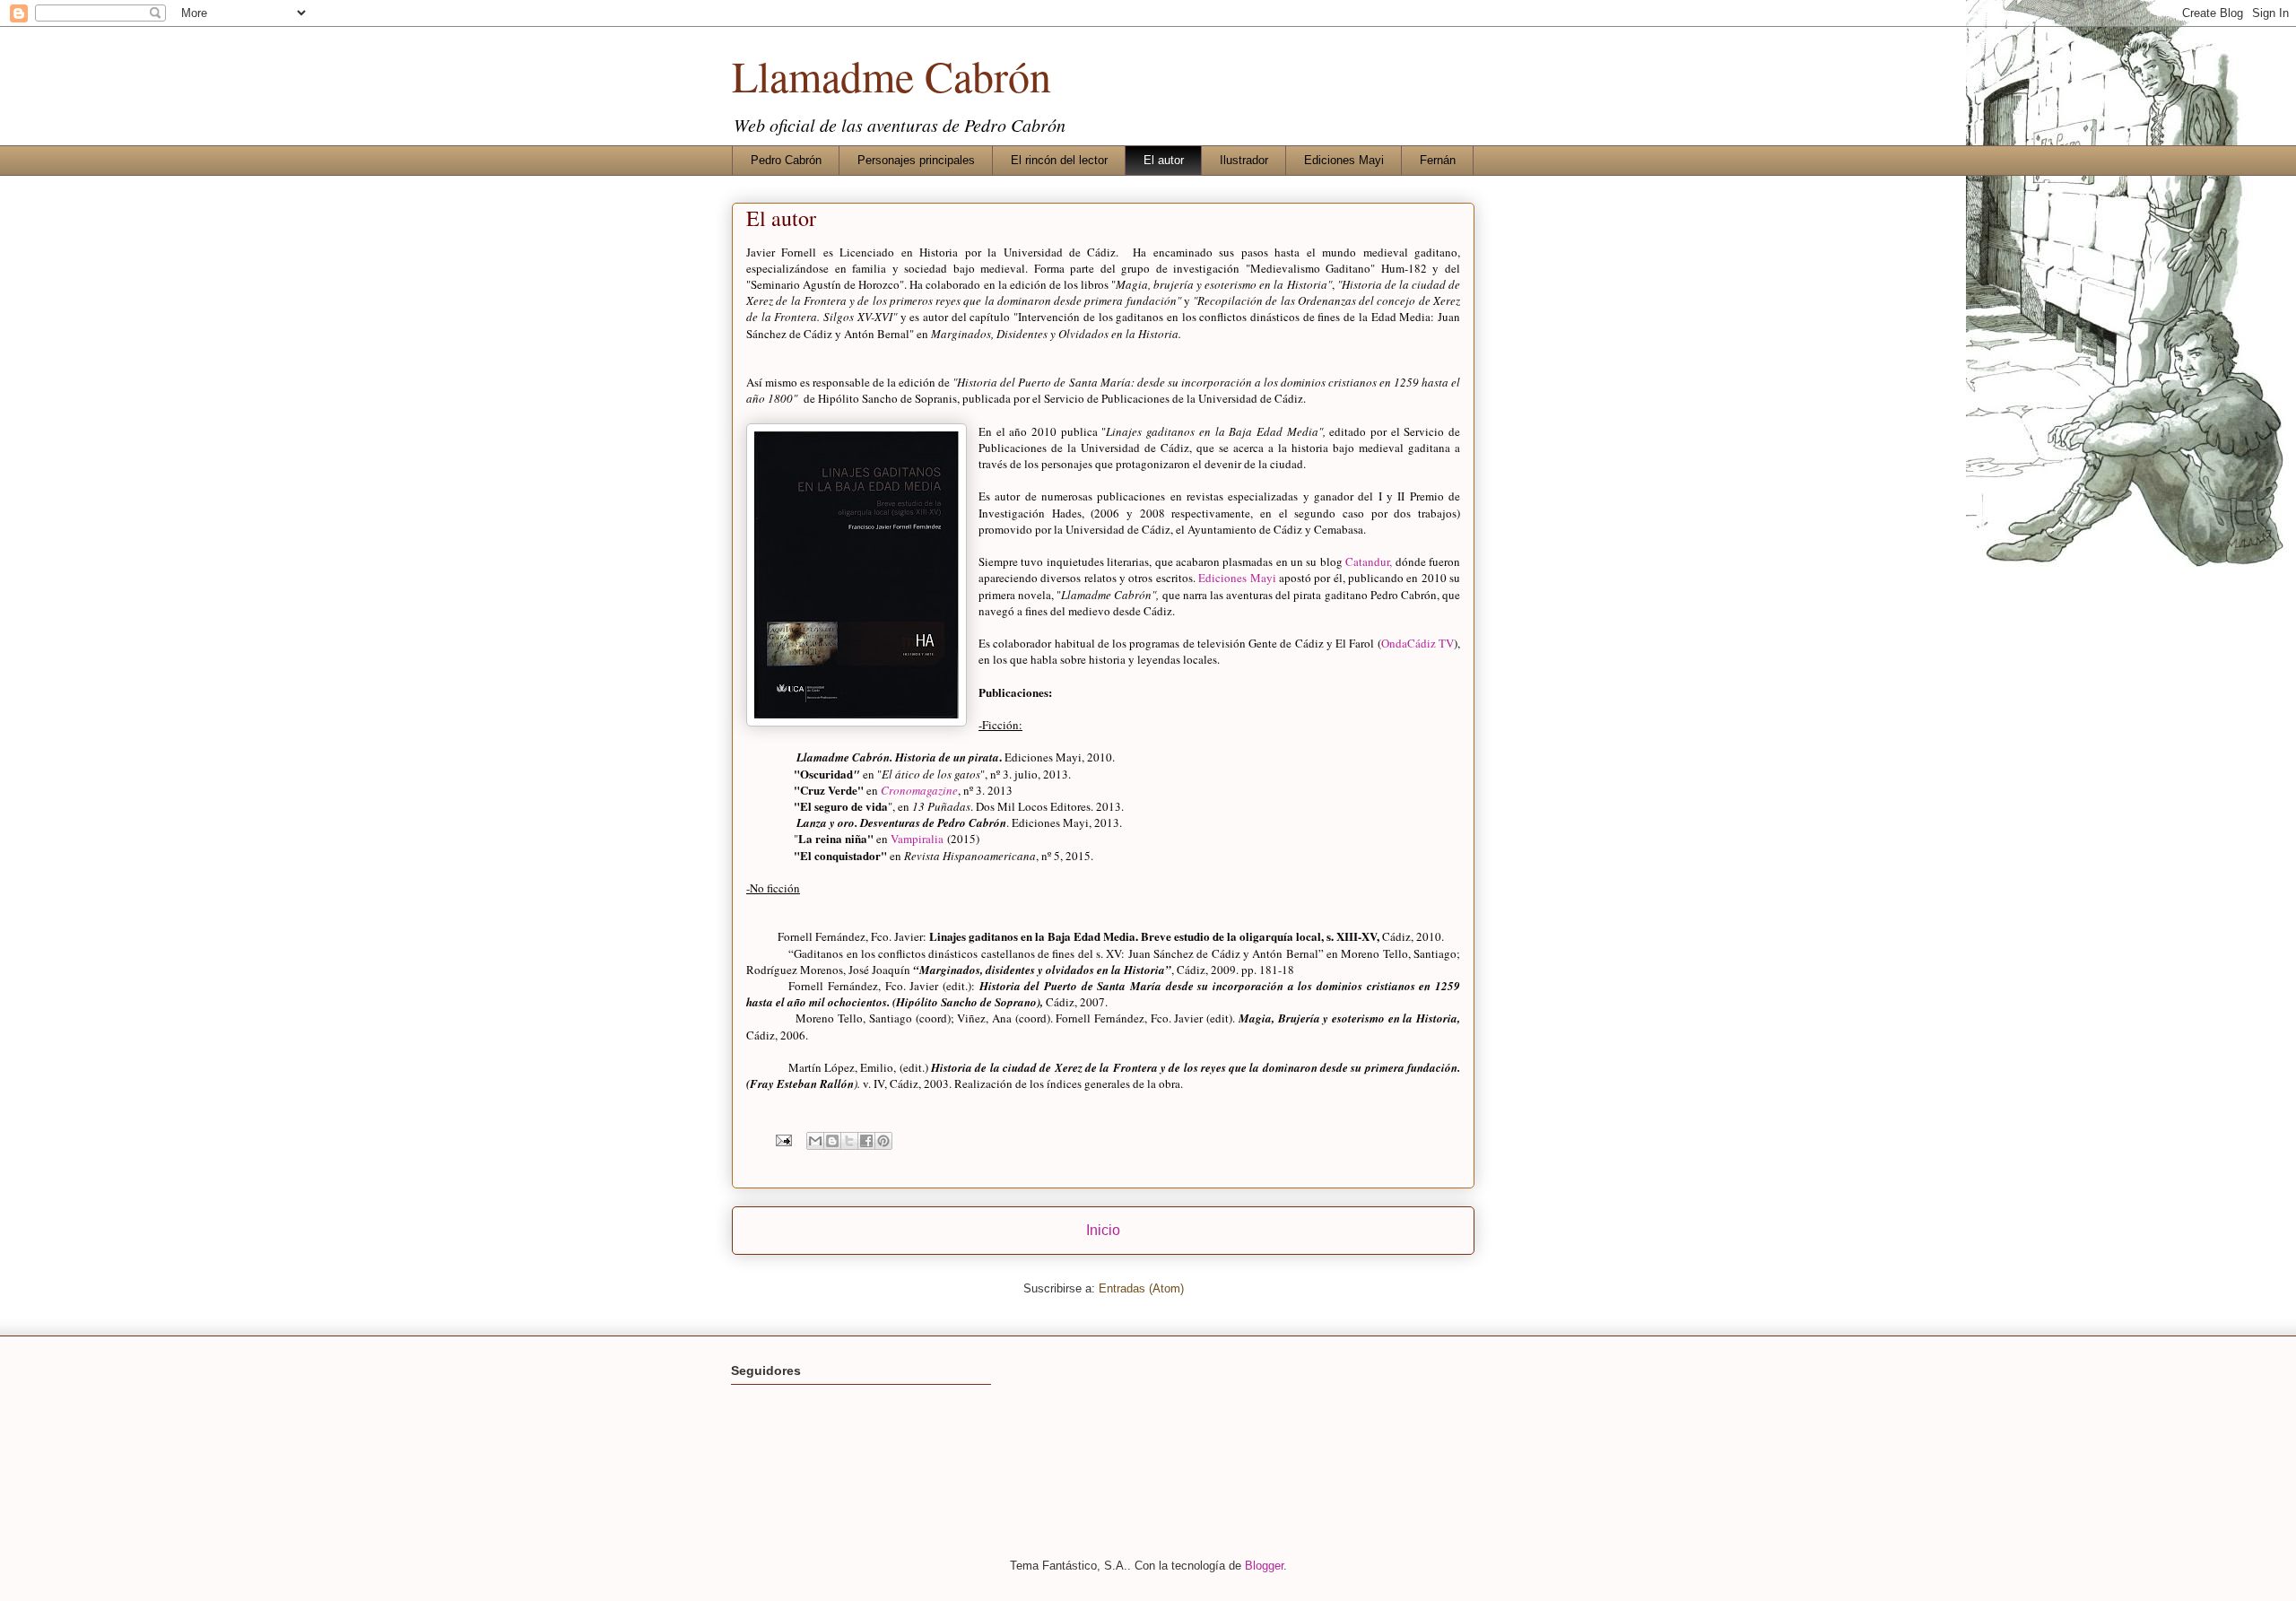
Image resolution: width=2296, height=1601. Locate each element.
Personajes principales (916, 160)
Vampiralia (917, 839)
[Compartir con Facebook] (866, 1141)
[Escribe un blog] (832, 1141)
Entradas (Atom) (1141, 1288)
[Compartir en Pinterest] (883, 1141)
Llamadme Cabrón (891, 75)
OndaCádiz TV (1418, 643)
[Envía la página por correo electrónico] (783, 1140)
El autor (1164, 160)
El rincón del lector (1059, 160)
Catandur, (1369, 561)
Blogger (1264, 1566)
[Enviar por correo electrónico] (815, 1141)
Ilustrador (1244, 160)
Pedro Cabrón (786, 160)
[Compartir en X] (849, 1141)
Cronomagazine (919, 790)
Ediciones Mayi (1344, 160)
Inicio (1103, 1230)
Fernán (1438, 160)
